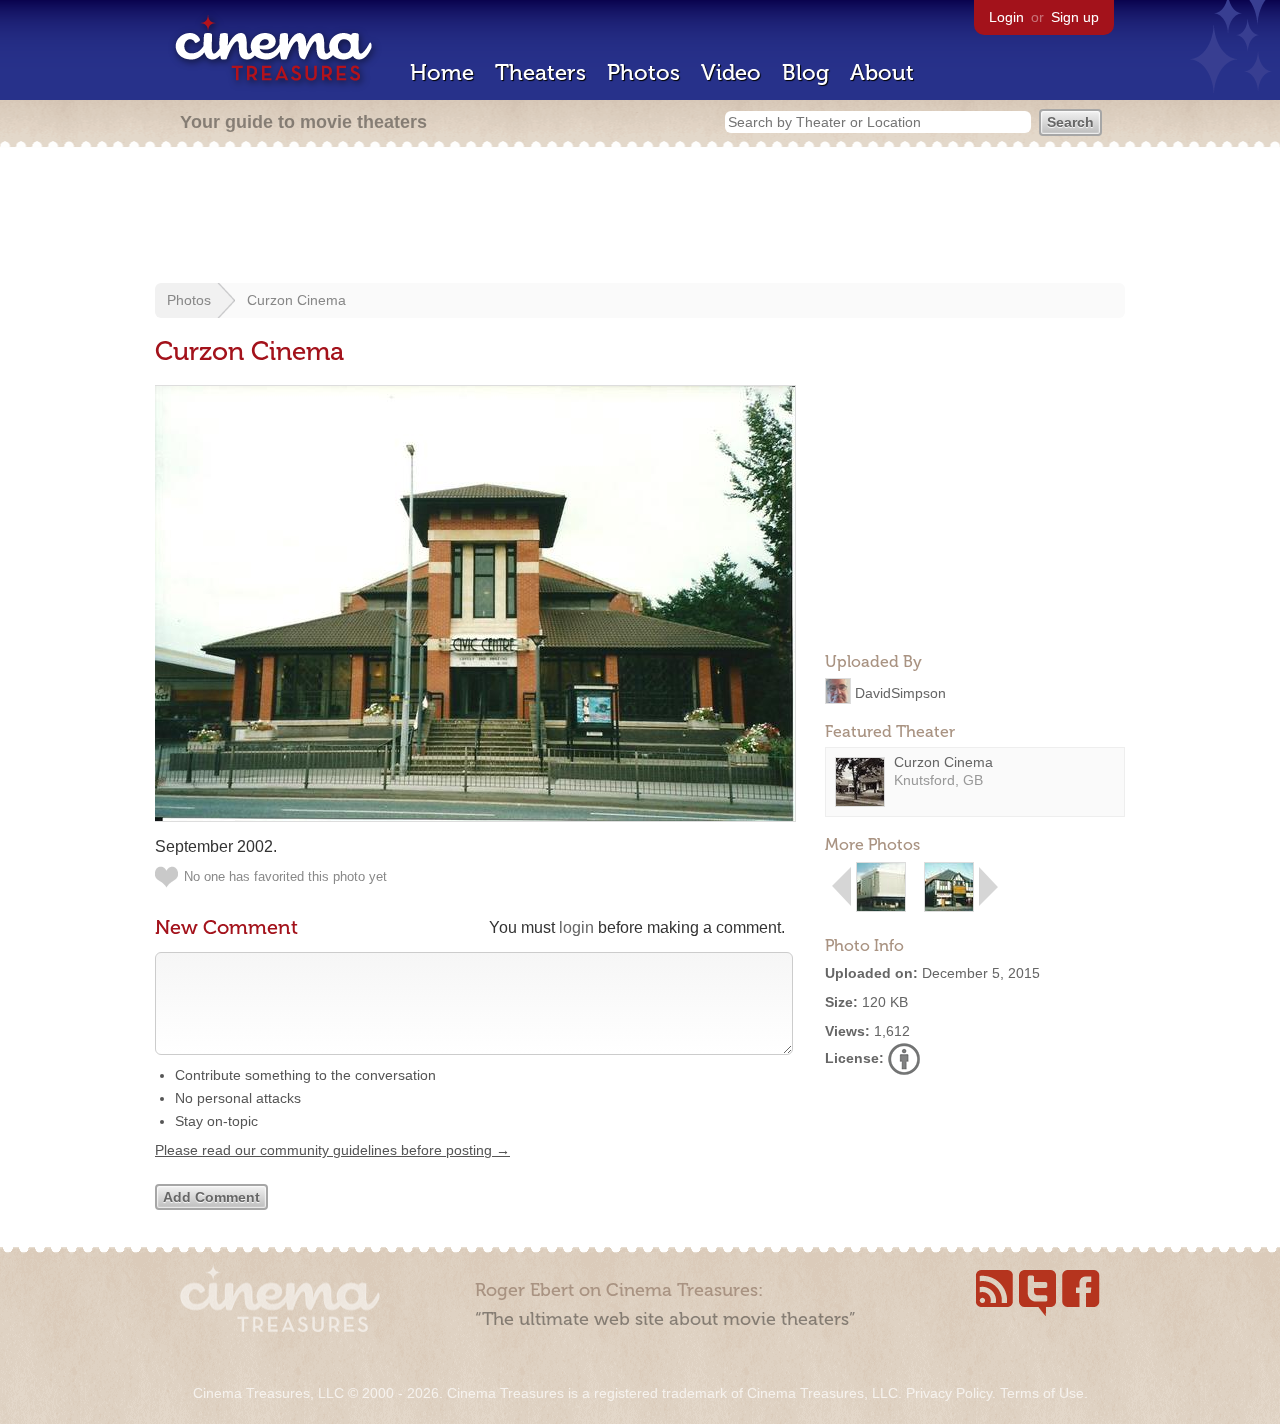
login (576, 927)
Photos (643, 72)
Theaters (540, 72)
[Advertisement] (640, 217)
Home (442, 72)
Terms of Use (1042, 1393)
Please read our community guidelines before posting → (332, 1150)
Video (731, 72)
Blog (805, 72)
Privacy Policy (949, 1393)
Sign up (1075, 17)
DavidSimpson (900, 692)
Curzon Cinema (296, 300)
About (882, 72)
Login (1006, 17)
